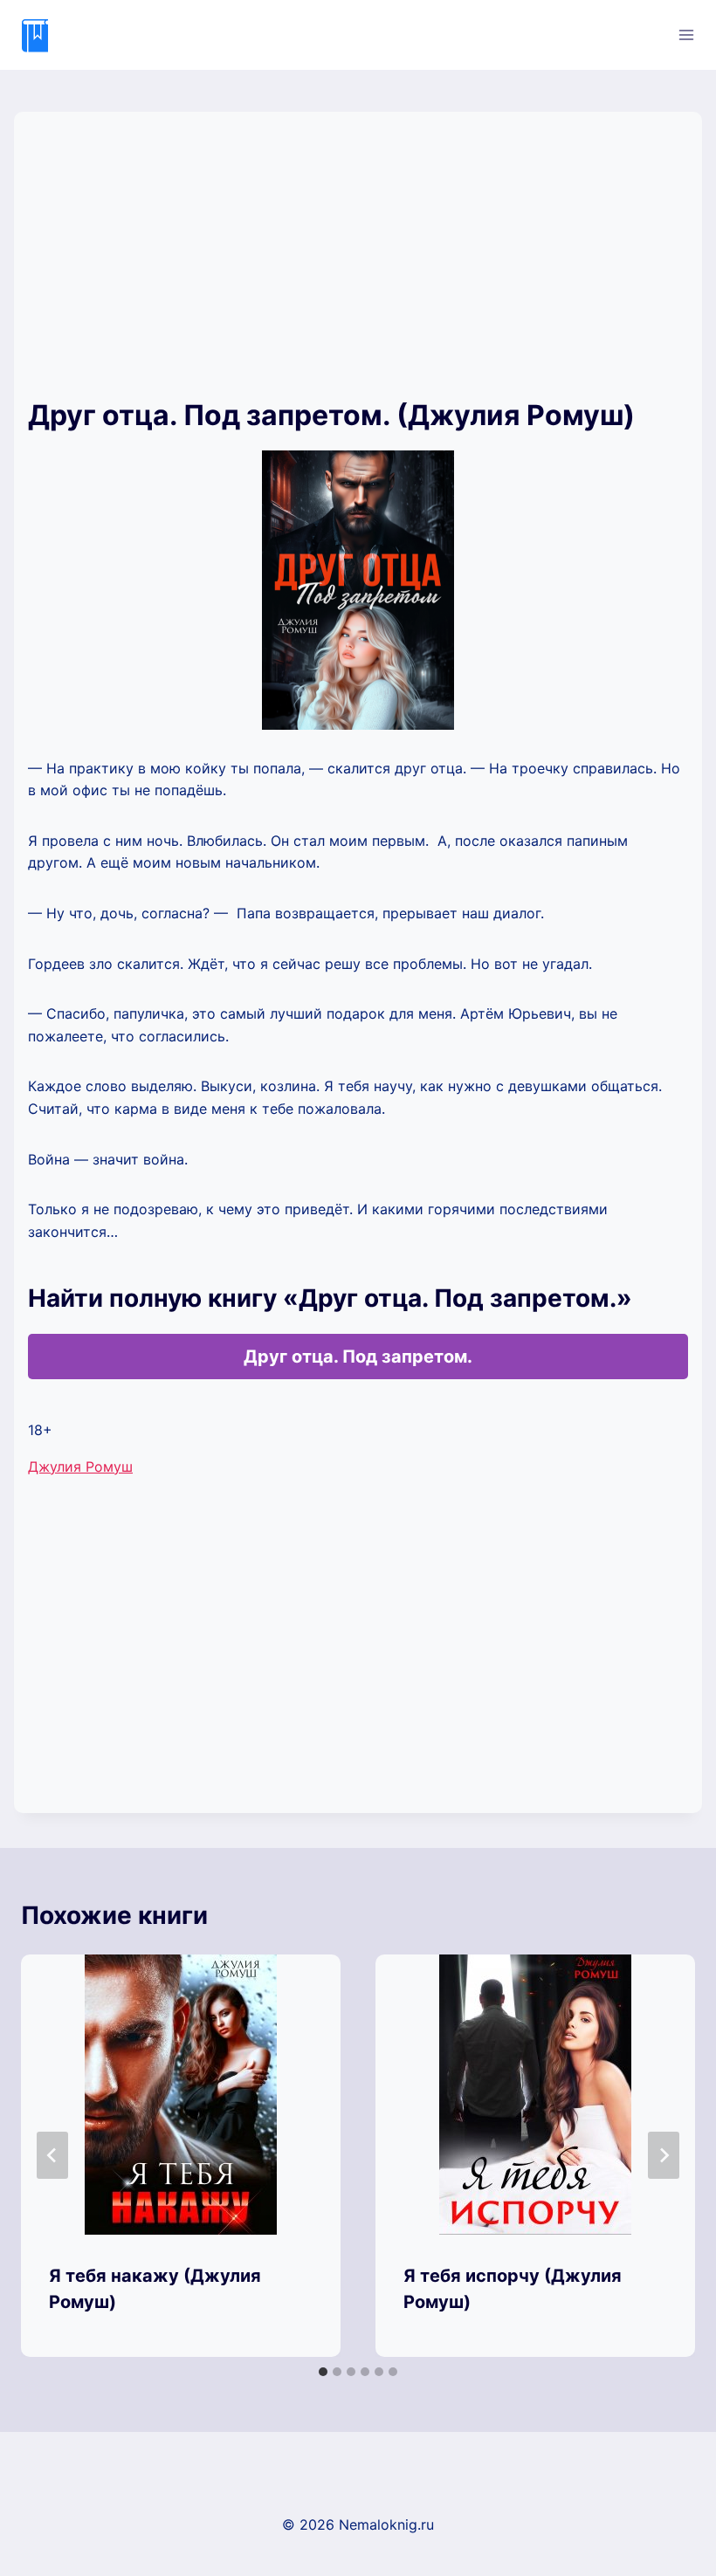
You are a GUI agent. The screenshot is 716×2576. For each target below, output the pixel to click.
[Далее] (664, 2155)
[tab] (323, 2372)
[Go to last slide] (52, 2155)
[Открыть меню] (686, 34)
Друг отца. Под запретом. (358, 1357)
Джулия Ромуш (80, 1467)
